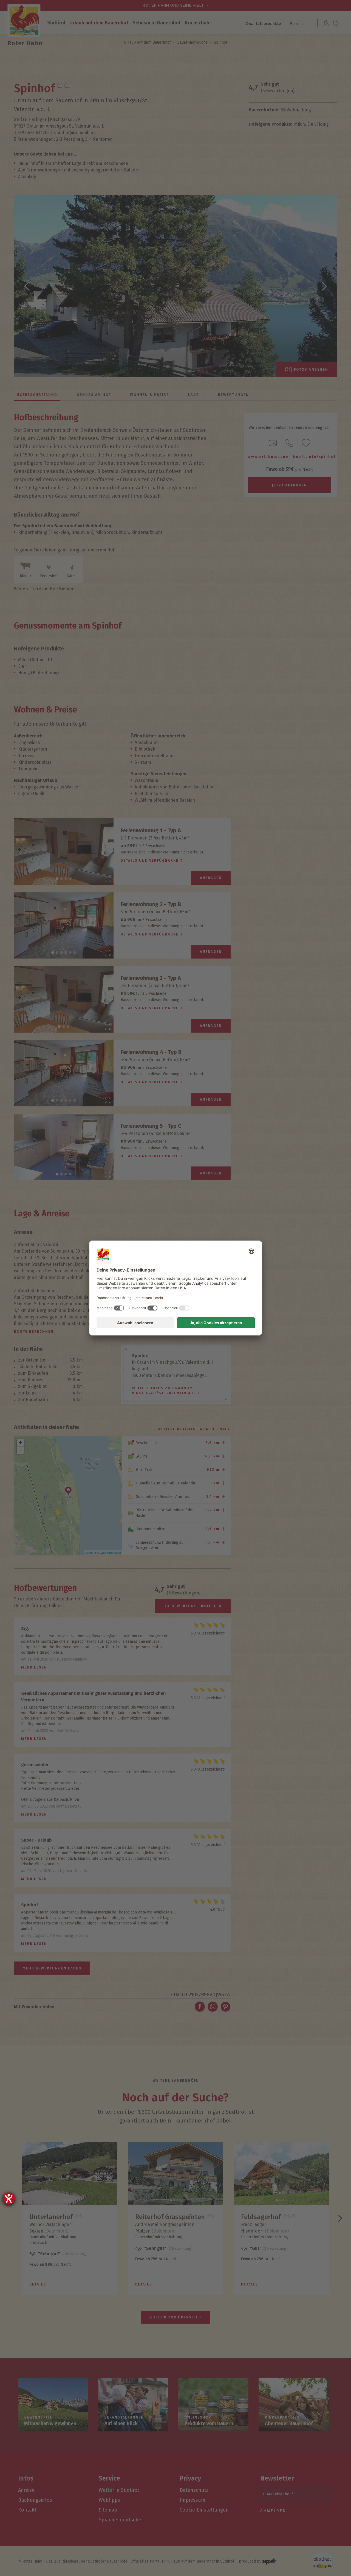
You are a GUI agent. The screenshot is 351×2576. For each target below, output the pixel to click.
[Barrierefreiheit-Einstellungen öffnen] (9, 2199)
